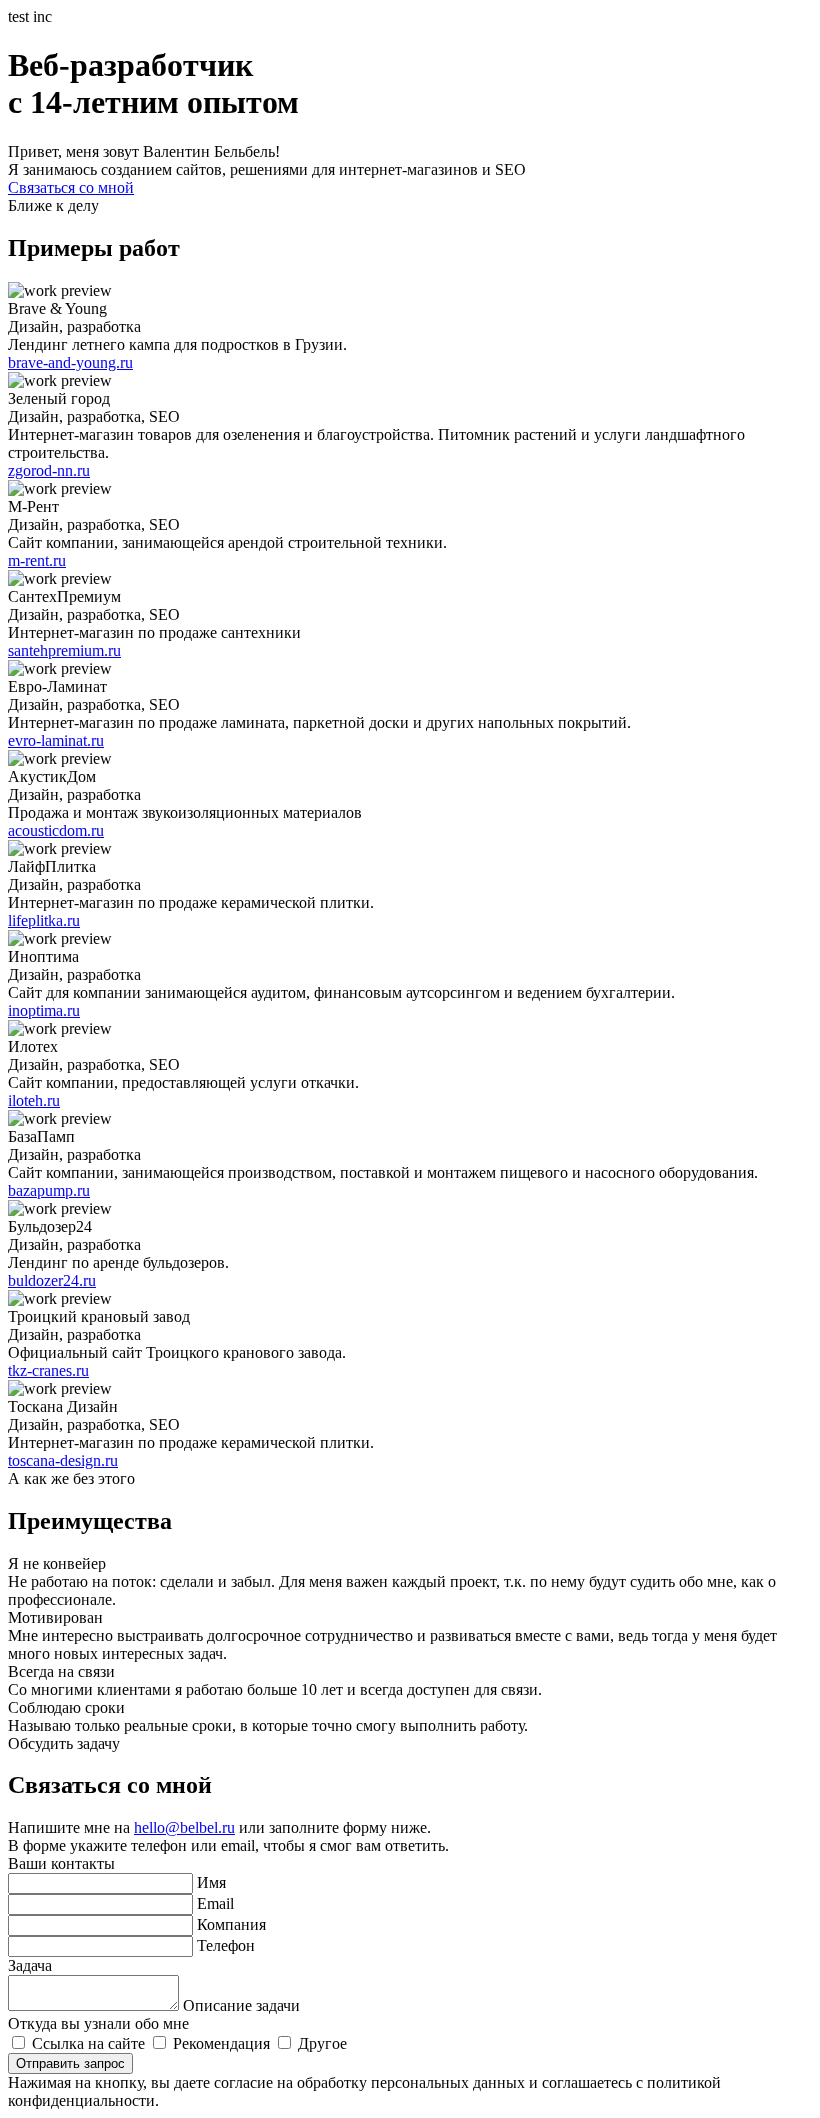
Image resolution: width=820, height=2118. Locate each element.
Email (215, 1903)
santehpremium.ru (64, 650)
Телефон (226, 1945)
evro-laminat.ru (56, 740)
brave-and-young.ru (70, 362)
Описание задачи (241, 2005)
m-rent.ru (37, 560)
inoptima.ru (44, 1010)
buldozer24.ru (52, 1280)
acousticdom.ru (56, 830)
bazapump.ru (49, 1190)
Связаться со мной (71, 187)
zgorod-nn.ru (49, 470)
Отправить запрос (70, 2063)
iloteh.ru (34, 1100)
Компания (231, 1924)
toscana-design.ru (63, 1460)
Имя (211, 1882)
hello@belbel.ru (184, 1827)
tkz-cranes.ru (48, 1370)
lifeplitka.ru (44, 920)
